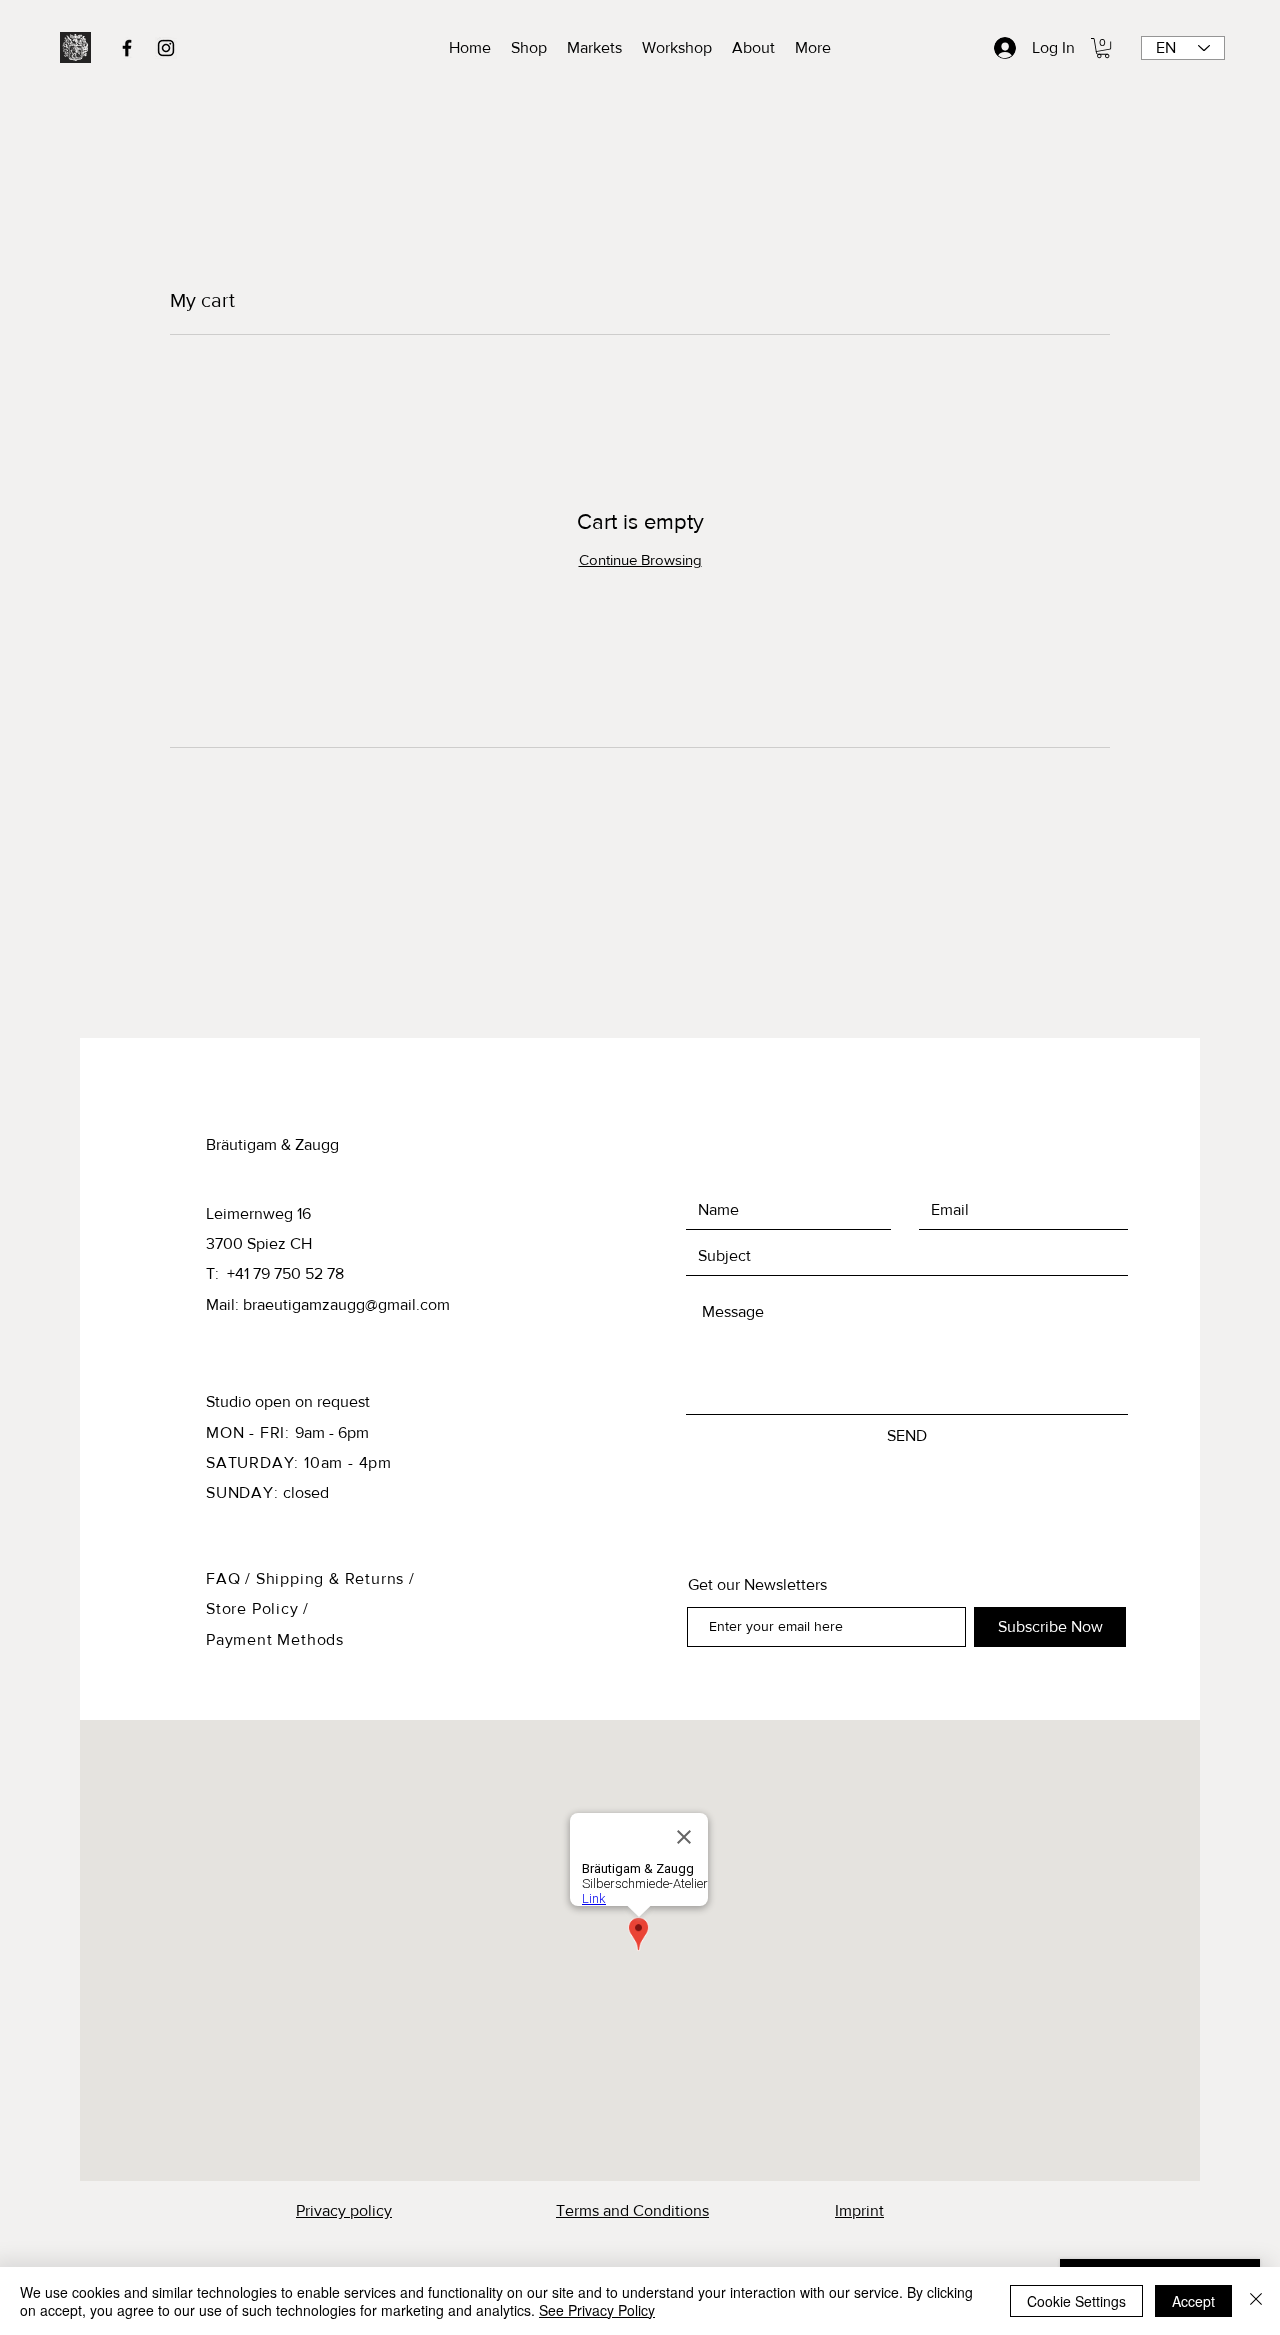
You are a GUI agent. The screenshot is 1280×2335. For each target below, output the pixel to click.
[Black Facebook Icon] (127, 48)
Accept (1193, 2301)
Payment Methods (275, 1639)
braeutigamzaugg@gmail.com (346, 1304)
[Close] (1256, 2301)
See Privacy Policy (597, 2310)
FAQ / (231, 1578)
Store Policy (254, 1608)
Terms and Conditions (632, 2210)
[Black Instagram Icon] (166, 48)
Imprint (859, 2210)
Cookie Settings (1076, 2301)
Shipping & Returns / (335, 1578)
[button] (1103, 48)
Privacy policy (344, 2210)
